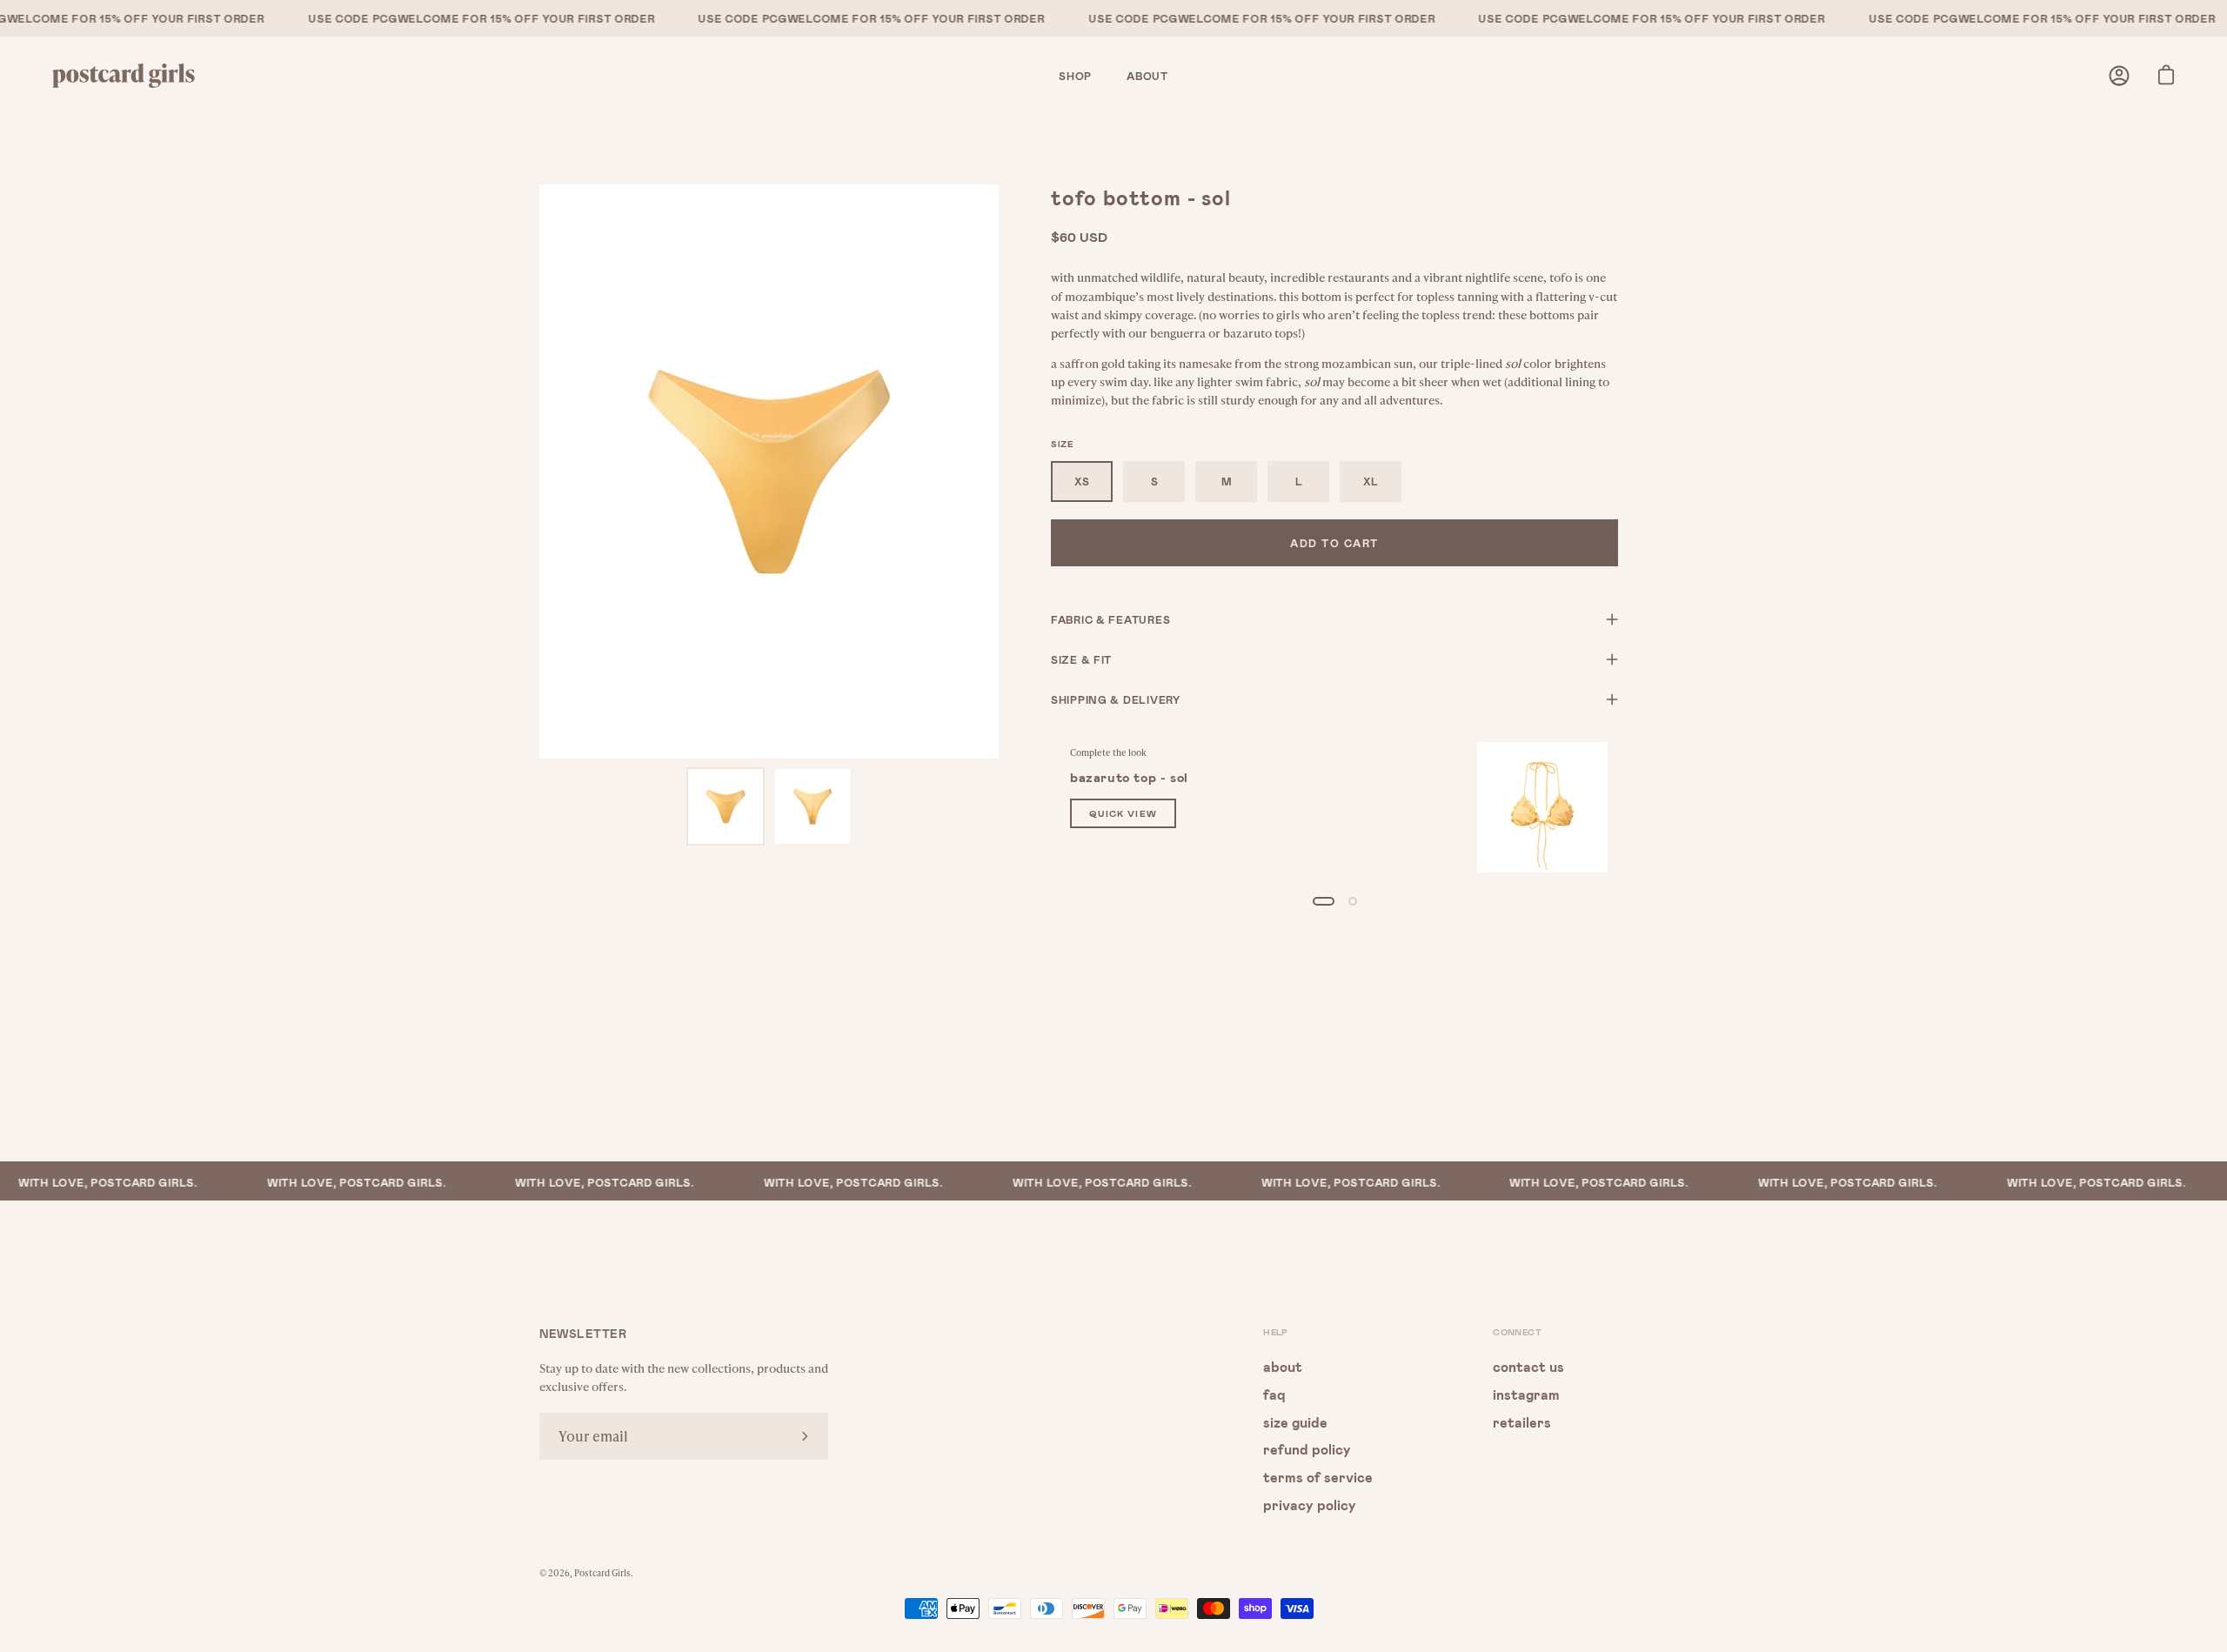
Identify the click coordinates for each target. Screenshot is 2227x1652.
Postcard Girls (602, 1573)
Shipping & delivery (1116, 699)
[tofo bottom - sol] (726, 806)
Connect (1517, 1332)
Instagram (1526, 1393)
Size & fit (1081, 659)
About (1283, 1366)
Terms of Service (1318, 1477)
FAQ (1274, 1393)
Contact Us (1528, 1366)
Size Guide (1295, 1421)
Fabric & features (1110, 619)
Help (1276, 1332)
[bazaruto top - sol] (1542, 807)
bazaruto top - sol (1129, 777)
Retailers (1522, 1421)
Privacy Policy (1310, 1504)
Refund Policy (1307, 1449)
